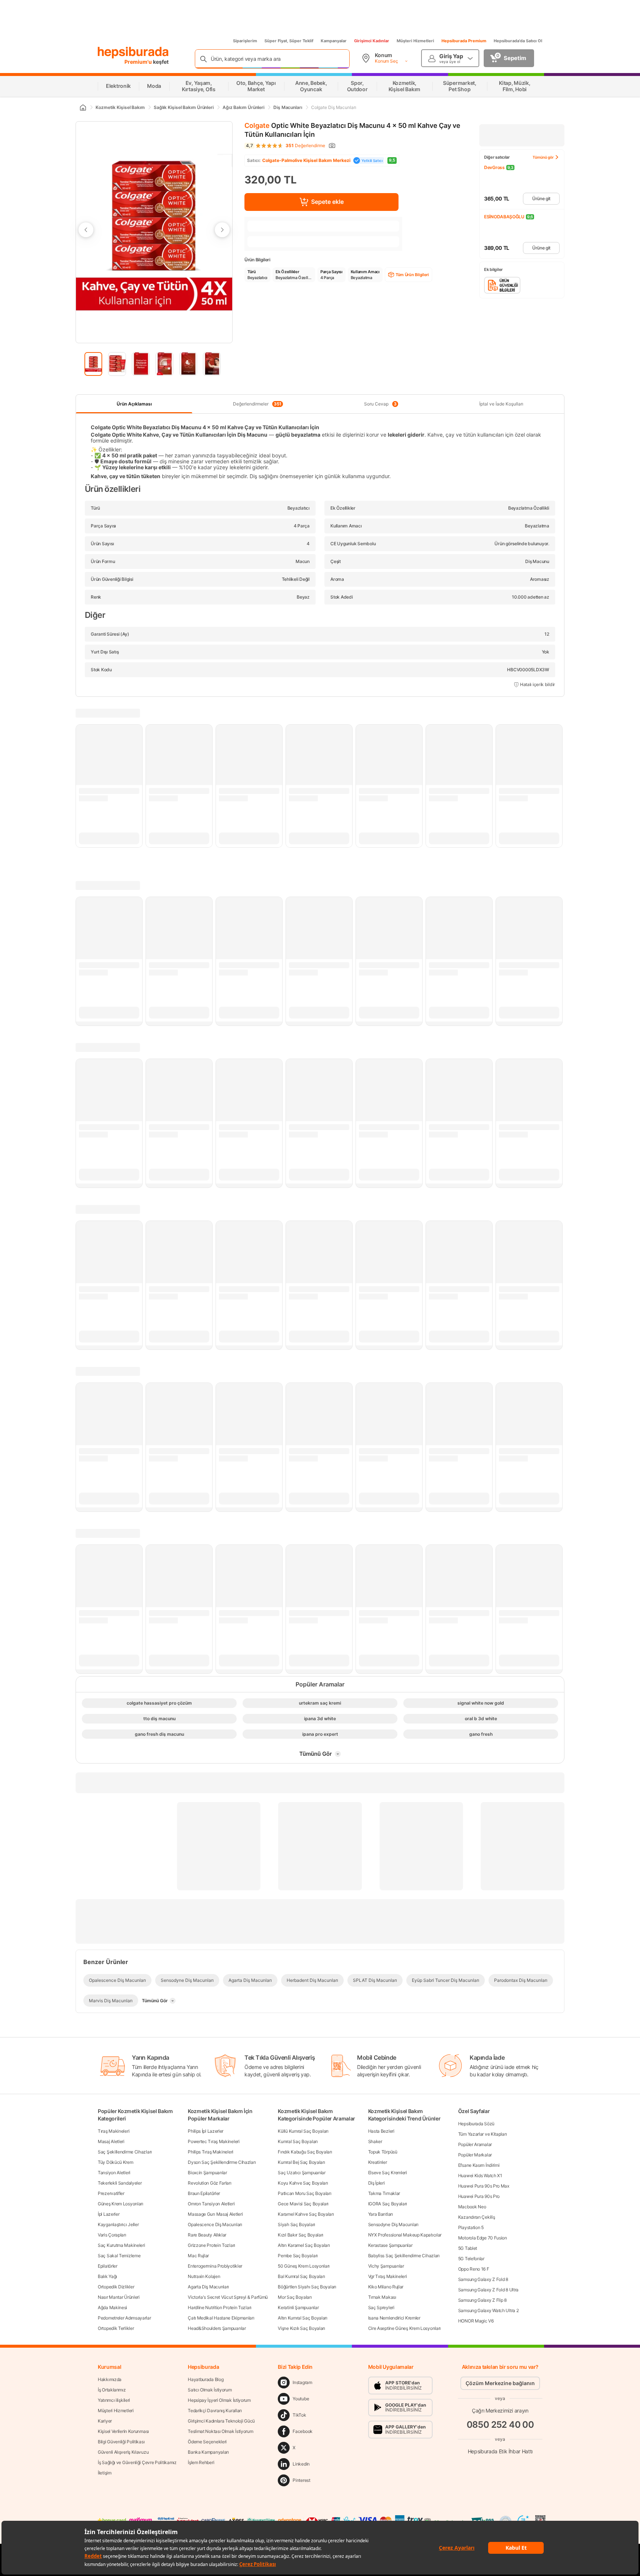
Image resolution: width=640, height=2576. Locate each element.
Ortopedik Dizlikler (116, 2287)
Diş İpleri (376, 2183)
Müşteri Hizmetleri (415, 41)
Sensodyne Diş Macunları (393, 2224)
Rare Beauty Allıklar (207, 2235)
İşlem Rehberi (201, 2462)
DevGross (494, 167)
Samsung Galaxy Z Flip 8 (482, 2300)
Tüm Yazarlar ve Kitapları (483, 2134)
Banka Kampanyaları (208, 2452)
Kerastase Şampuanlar (390, 2245)
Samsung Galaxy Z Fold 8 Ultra (488, 2290)
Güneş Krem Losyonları (121, 2204)
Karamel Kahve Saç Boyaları (306, 2214)
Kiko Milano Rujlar (386, 2287)
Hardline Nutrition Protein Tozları (220, 2307)
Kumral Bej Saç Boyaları (301, 2162)
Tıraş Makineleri (114, 2131)
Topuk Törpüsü (383, 2152)
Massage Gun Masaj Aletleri (215, 2214)
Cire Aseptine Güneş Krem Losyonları (405, 2328)
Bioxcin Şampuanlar (207, 2173)
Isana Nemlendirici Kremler (394, 2318)
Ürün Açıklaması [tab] (134, 404)
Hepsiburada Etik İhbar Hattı (500, 2451)
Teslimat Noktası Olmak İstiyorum (220, 2431)
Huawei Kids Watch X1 (480, 2176)
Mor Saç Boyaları (295, 2297)
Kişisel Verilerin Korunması (123, 2431)
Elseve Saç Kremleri (388, 2173)
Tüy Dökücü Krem (116, 2162)
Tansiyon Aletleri (114, 2173)
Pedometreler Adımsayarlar (124, 2318)
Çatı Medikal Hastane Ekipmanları (221, 2318)
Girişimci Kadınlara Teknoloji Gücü (221, 2421)
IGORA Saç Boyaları (388, 2204)
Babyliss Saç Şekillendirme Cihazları (404, 2256)
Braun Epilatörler (204, 2193)
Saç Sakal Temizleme (119, 2256)
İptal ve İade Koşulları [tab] (501, 404)
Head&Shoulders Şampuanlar (217, 2328)
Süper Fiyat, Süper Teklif (289, 41)
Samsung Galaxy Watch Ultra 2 (489, 2310)
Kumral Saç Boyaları (298, 2141)
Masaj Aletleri (111, 2141)
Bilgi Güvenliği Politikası (121, 2442)
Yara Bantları (381, 2214)
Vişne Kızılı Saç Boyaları (301, 2328)
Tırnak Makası (382, 2297)
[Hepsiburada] (133, 53)
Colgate (257, 125)
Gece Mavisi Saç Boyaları (303, 2204)
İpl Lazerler (109, 2214)
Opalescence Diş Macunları (215, 2224)
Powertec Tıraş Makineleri (214, 2141)
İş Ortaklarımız (112, 2390)
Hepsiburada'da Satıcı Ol (518, 41)
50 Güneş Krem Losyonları (304, 2266)
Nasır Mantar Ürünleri (119, 2297)
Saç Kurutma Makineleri (121, 2245)
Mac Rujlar (198, 2256)
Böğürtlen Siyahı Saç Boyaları (307, 2287)
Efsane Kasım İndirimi (479, 2165)
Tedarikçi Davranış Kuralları (215, 2411)
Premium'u (139, 62)
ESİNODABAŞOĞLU (504, 217)
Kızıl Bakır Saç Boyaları (301, 2235)
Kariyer (105, 2421)
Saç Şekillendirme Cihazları (125, 2152)
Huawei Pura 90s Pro (479, 2196)
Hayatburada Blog (206, 2379)
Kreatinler (378, 2162)
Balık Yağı (107, 2276)
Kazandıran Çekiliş (477, 2217)
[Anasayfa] (83, 107)
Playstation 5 (471, 2227)
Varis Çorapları (112, 2235)
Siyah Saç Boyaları (296, 2224)
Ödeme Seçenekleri (207, 2442)
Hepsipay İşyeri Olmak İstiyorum (219, 2400)
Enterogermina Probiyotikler (215, 2266)
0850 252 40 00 (500, 2425)
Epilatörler (108, 2266)
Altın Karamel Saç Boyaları (304, 2245)
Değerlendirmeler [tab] (257, 404)
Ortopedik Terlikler (116, 2328)
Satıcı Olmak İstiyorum (210, 2390)
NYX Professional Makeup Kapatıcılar (405, 2235)
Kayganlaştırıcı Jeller (118, 2224)
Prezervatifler (111, 2193)
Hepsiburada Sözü (476, 2124)
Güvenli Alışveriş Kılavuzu (123, 2452)
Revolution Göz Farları (209, 2183)
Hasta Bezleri (381, 2131)
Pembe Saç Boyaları (298, 2256)
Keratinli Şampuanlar (298, 2307)
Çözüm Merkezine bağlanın (500, 2383)
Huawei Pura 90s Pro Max (484, 2186)
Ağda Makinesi (112, 2307)
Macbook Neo (472, 2207)
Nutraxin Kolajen (204, 2276)
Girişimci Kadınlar (372, 41)
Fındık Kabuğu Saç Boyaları (305, 2152)
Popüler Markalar (475, 2155)
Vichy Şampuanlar (386, 2266)
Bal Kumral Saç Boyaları (301, 2276)
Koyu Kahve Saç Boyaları (303, 2183)
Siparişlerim (245, 41)
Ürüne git (541, 198)
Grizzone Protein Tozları (211, 2245)
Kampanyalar (334, 41)
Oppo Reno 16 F (474, 2269)
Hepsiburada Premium (464, 41)
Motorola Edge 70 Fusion (483, 2238)
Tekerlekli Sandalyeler (120, 2183)
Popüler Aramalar (475, 2144)
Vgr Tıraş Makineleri (388, 2276)
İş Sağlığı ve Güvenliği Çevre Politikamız (137, 2462)
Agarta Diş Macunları (208, 2287)
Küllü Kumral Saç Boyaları (303, 2131)
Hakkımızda (110, 2379)
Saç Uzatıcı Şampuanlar (301, 2173)
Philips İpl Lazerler (206, 2131)
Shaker (375, 2141)
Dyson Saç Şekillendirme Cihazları (222, 2162)
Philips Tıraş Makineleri (211, 2152)
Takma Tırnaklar (384, 2193)
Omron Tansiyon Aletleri (211, 2204)
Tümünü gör (543, 157)
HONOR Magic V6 (476, 2321)
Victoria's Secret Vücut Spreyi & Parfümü (228, 2297)
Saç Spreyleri (381, 2307)
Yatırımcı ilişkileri (114, 2400)
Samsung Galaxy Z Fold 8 (483, 2279)
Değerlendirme (305, 146)
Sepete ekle (327, 202)
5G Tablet (468, 2248)
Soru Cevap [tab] (380, 404)
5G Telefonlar (471, 2259)
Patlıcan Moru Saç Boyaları (304, 2193)
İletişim (105, 2473)
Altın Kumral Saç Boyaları (303, 2318)
